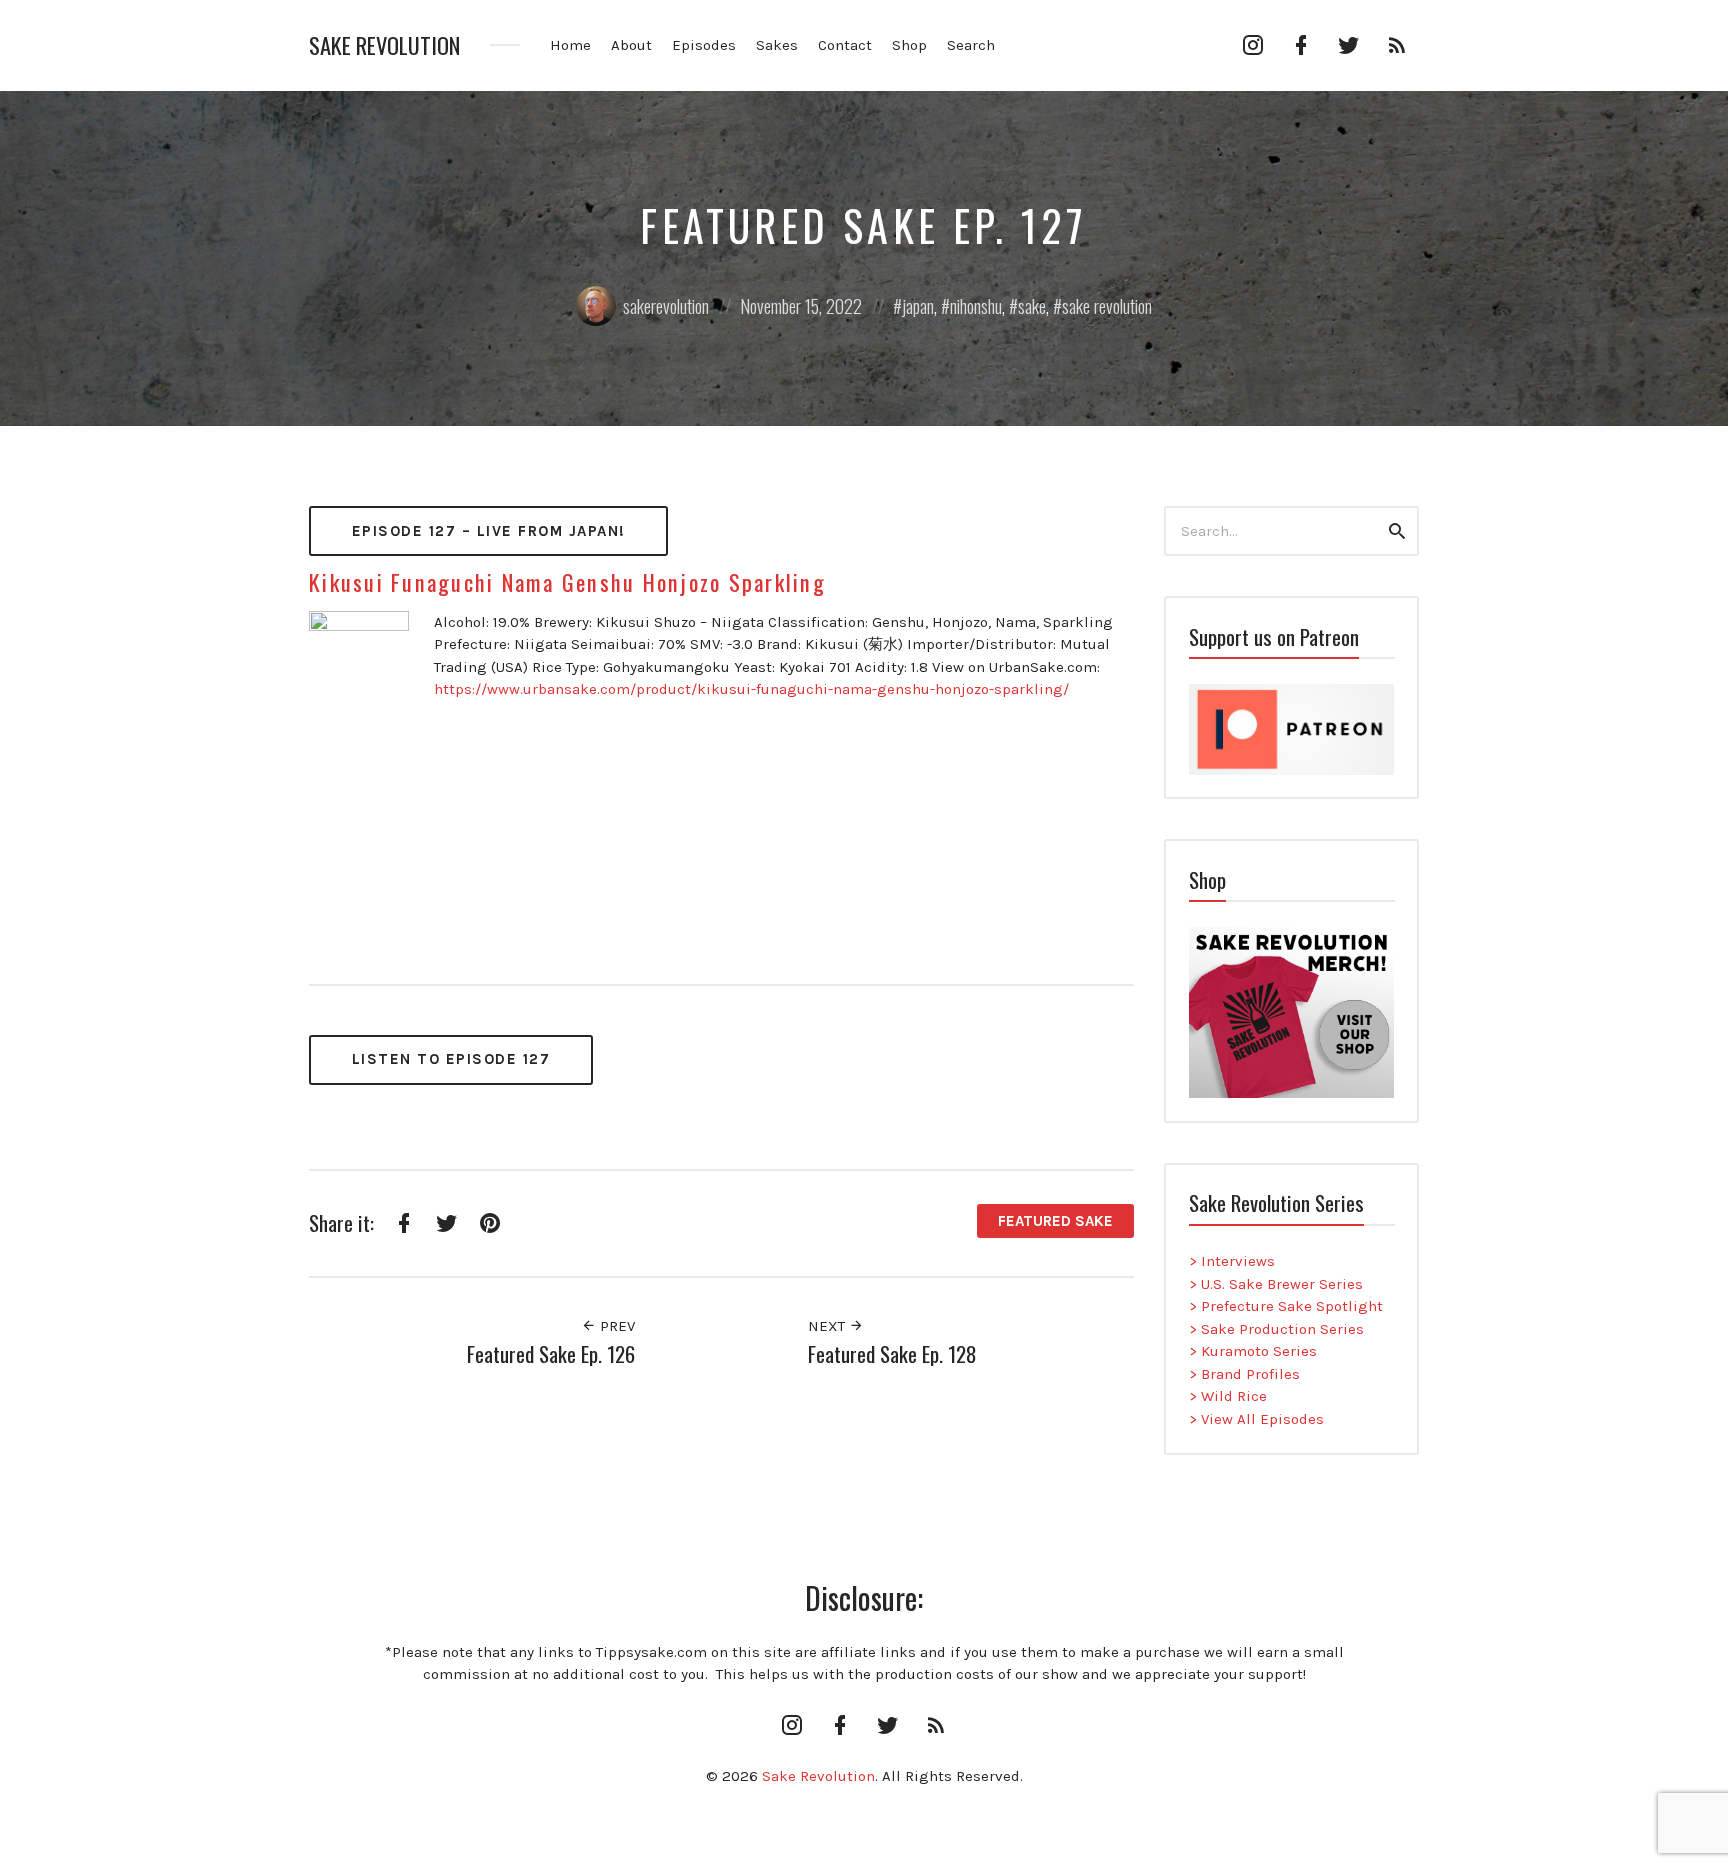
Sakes (777, 45)
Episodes (704, 45)
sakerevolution (666, 306)
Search (971, 45)
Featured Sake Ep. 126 (551, 1353)
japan (918, 306)
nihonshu (976, 306)
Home (570, 45)
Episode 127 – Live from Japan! (489, 531)
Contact (845, 45)
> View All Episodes (1256, 1419)
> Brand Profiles (1244, 1374)
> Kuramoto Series (1253, 1351)
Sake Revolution (384, 45)
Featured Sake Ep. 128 (892, 1353)
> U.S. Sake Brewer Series (1276, 1284)
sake (1032, 306)
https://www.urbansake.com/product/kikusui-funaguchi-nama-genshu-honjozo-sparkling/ (751, 689)
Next (828, 1326)
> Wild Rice (1228, 1396)
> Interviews (1232, 1261)
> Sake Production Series (1276, 1329)
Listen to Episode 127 (451, 1059)
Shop (909, 45)
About (631, 45)
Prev (615, 1326)
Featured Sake (1055, 1221)
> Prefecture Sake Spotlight (1286, 1306)
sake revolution (1107, 306)
